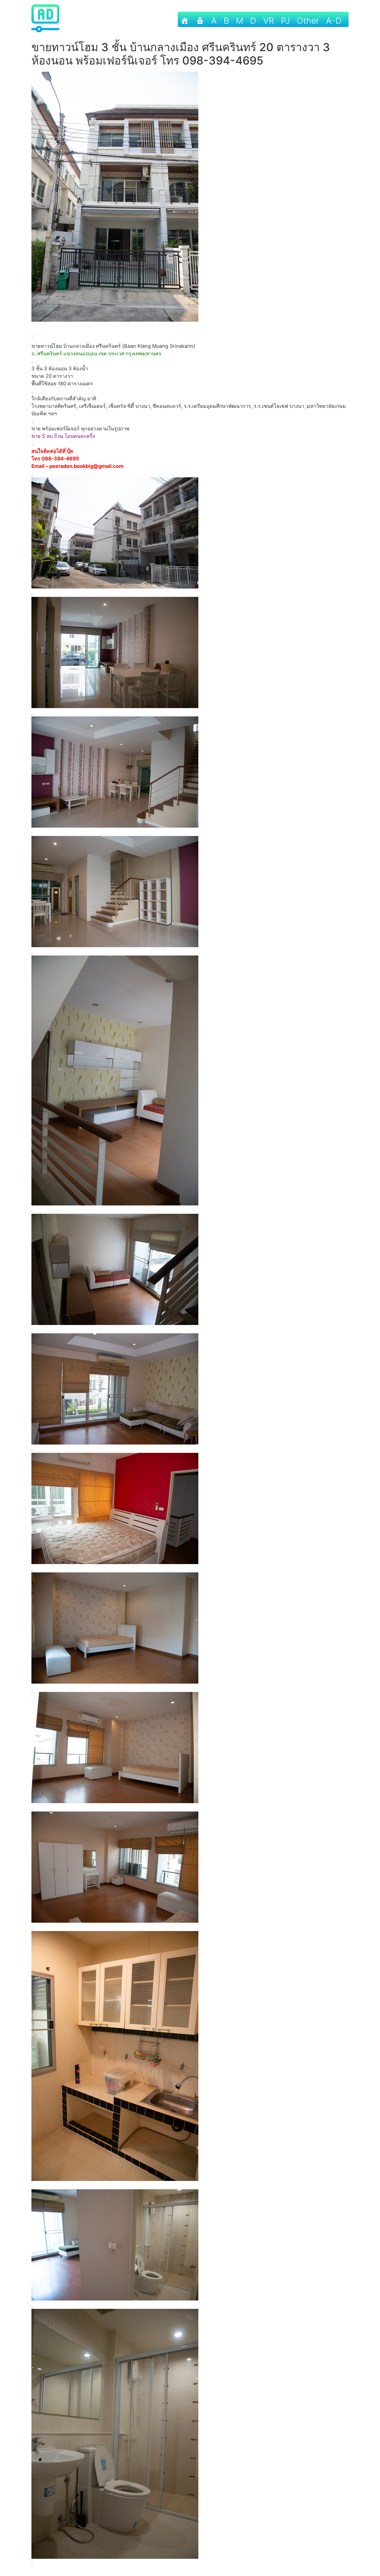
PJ (285, 21)
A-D (334, 21)
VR (269, 21)
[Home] (185, 19)
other (308, 21)
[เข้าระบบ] (200, 19)
